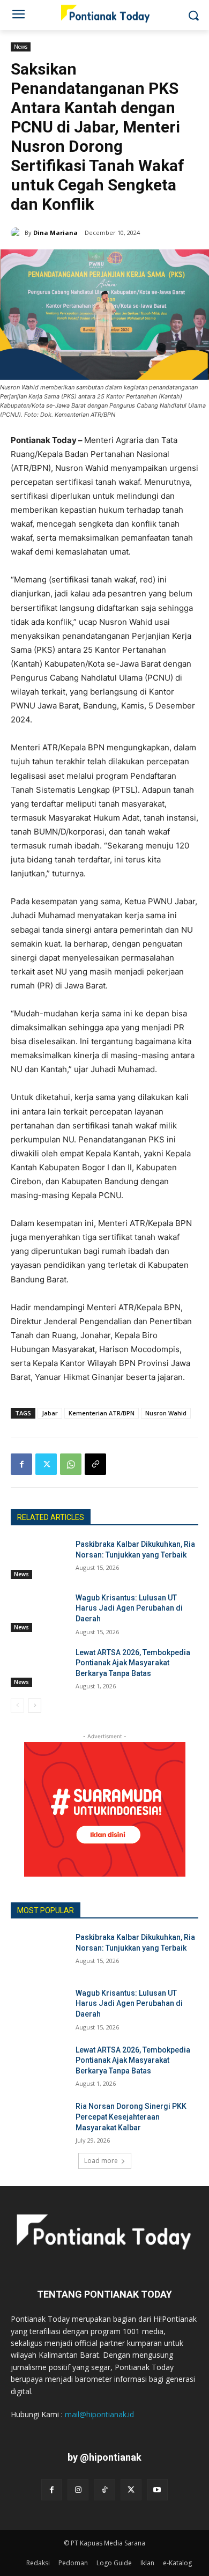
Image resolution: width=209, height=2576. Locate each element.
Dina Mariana (55, 232)
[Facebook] (21, 1464)
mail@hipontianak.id (99, 2414)
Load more (101, 2161)
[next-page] (35, 1706)
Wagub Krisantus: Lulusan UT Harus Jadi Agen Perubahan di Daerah (129, 1608)
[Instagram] (78, 2489)
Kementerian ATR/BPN (102, 1413)
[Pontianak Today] (104, 13)
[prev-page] (17, 1706)
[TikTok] (104, 2489)
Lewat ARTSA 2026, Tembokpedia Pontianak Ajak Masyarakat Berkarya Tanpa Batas (133, 1663)
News (21, 47)
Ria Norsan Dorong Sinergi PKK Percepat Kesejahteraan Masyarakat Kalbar (131, 2117)
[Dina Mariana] (18, 233)
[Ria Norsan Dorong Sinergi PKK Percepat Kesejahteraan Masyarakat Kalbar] (39, 2121)
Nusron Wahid (166, 1413)
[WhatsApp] (71, 1464)
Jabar (50, 1413)
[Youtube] (157, 2489)
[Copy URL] (95, 1464)
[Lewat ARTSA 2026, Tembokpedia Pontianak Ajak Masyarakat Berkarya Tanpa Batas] (39, 1667)
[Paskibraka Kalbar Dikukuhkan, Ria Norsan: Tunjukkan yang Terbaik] (39, 1559)
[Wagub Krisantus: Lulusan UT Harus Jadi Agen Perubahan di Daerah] (39, 1613)
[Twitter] (46, 1464)
